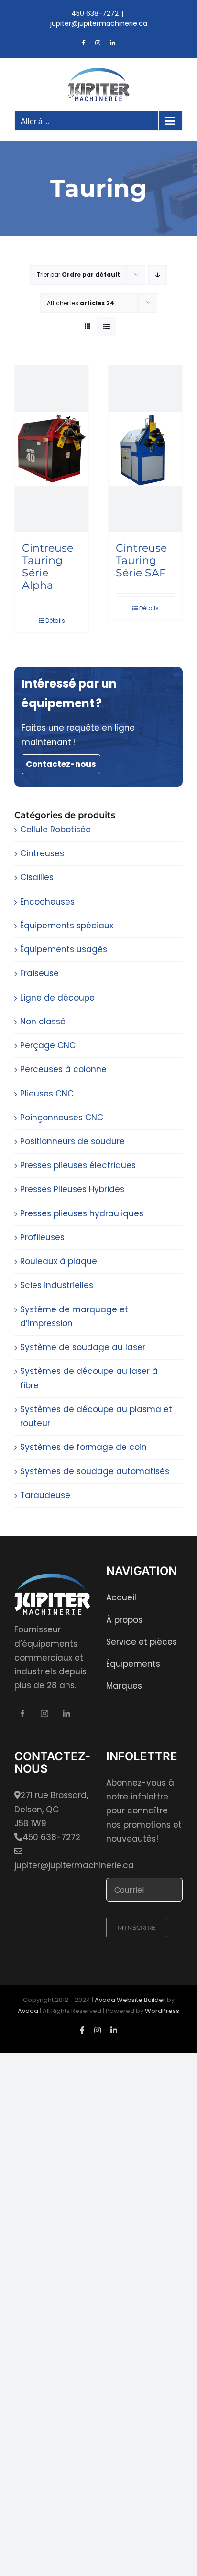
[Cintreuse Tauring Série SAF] (145, 449)
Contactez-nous (61, 764)
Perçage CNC (48, 1045)
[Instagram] (44, 1714)
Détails (55, 621)
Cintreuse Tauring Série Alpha (48, 567)
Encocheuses (47, 902)
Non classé (43, 1022)
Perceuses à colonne (63, 1069)
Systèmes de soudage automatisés (95, 1471)
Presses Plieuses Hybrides (72, 1189)
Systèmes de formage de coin (83, 1447)
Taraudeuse (45, 1495)
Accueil (121, 1597)
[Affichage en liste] (106, 326)
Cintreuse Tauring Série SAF (141, 560)
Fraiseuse (39, 973)
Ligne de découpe (57, 998)
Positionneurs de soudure (72, 1141)
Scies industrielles (57, 1285)
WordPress (162, 2011)
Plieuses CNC (47, 1094)
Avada (28, 2011)
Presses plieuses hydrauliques (82, 1213)
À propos (124, 1620)
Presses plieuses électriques (78, 1165)
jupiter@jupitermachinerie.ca (99, 23)
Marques (124, 1686)
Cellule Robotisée (55, 830)
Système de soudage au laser (83, 1347)
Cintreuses (42, 853)
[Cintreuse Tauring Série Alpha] (52, 449)
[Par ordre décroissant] (158, 275)
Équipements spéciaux (67, 926)
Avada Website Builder (130, 2000)
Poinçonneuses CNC (62, 1118)
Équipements (133, 1664)
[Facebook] (22, 1714)
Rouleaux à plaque (59, 1261)
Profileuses (42, 1237)
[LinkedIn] (66, 1714)
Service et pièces (142, 1642)
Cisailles (37, 877)
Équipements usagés (64, 949)
